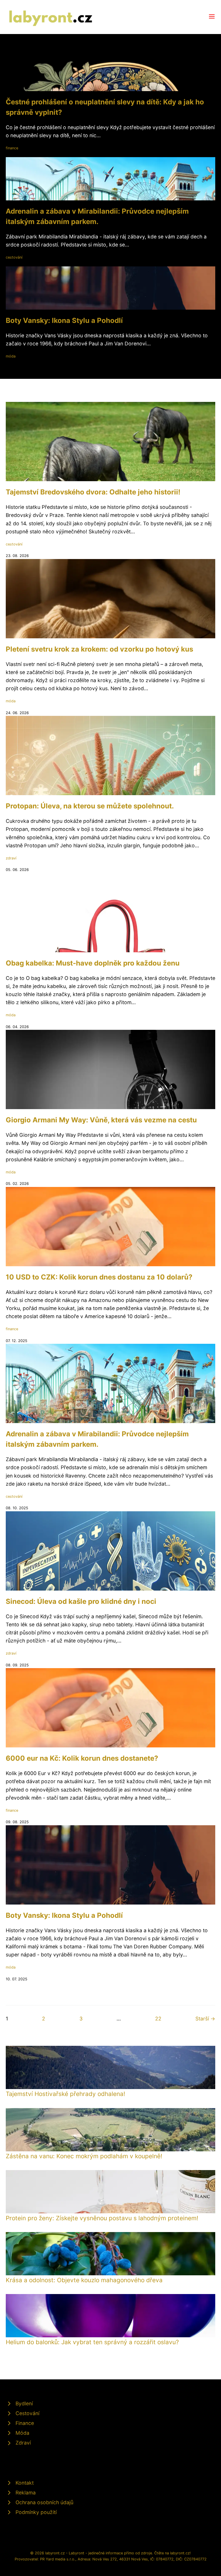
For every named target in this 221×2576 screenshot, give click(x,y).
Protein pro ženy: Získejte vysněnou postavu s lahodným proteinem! (102, 2218)
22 (158, 2019)
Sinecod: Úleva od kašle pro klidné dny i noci (81, 1601)
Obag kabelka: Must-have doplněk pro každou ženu (93, 963)
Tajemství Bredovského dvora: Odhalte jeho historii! (93, 492)
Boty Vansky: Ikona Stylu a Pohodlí (64, 320)
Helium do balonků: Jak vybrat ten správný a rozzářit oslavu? (92, 2342)
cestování (14, 257)
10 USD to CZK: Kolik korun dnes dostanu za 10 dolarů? (99, 1277)
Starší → (205, 2019)
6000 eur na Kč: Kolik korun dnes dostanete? (82, 1758)
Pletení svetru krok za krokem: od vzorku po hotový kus (99, 649)
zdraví (11, 858)
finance (12, 148)
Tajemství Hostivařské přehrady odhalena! (65, 2094)
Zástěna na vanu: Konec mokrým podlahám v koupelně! (84, 2156)
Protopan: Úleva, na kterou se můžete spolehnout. (90, 806)
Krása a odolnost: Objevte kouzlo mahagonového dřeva (84, 2280)
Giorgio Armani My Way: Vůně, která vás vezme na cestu (101, 1120)
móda (11, 356)
